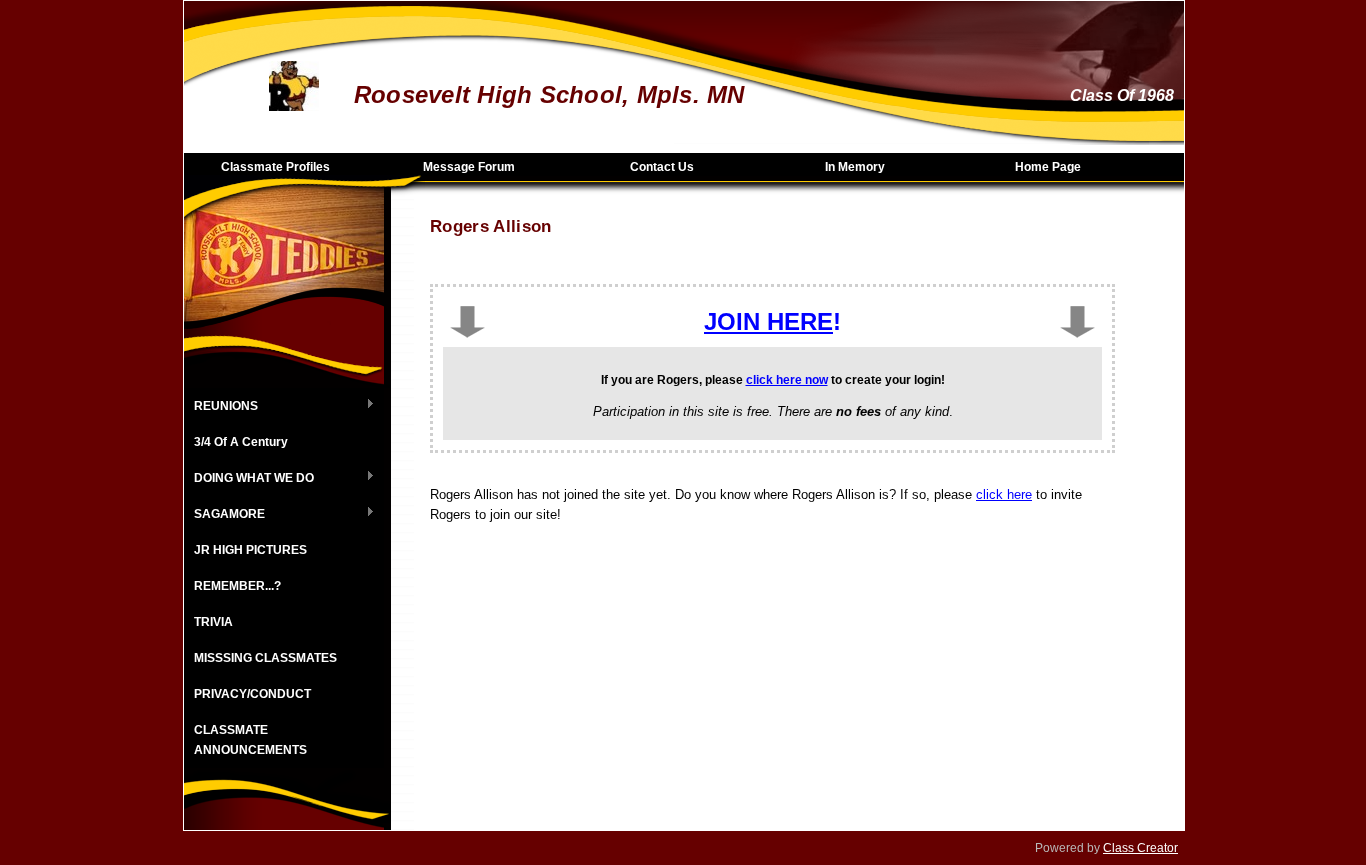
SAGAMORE (224, 515)
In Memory (855, 167)
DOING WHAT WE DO (249, 479)
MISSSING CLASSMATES (265, 658)
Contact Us (662, 167)
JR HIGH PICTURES (250, 550)
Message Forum (469, 167)
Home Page (1048, 167)
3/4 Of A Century (241, 442)
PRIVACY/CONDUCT (252, 694)
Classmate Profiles (275, 167)
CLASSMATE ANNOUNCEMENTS (250, 740)
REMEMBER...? (237, 586)
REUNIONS (221, 407)
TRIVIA (213, 622)
